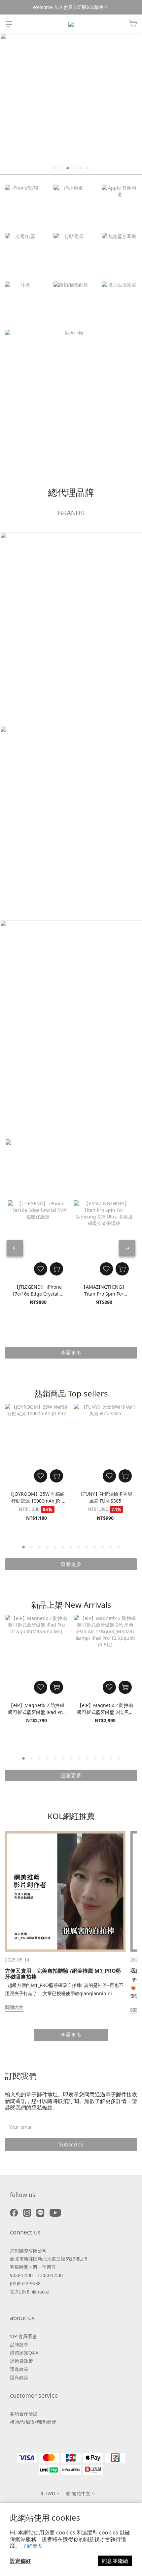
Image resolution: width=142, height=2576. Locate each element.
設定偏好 (20, 2561)
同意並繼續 (115, 2561)
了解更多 (32, 2546)
